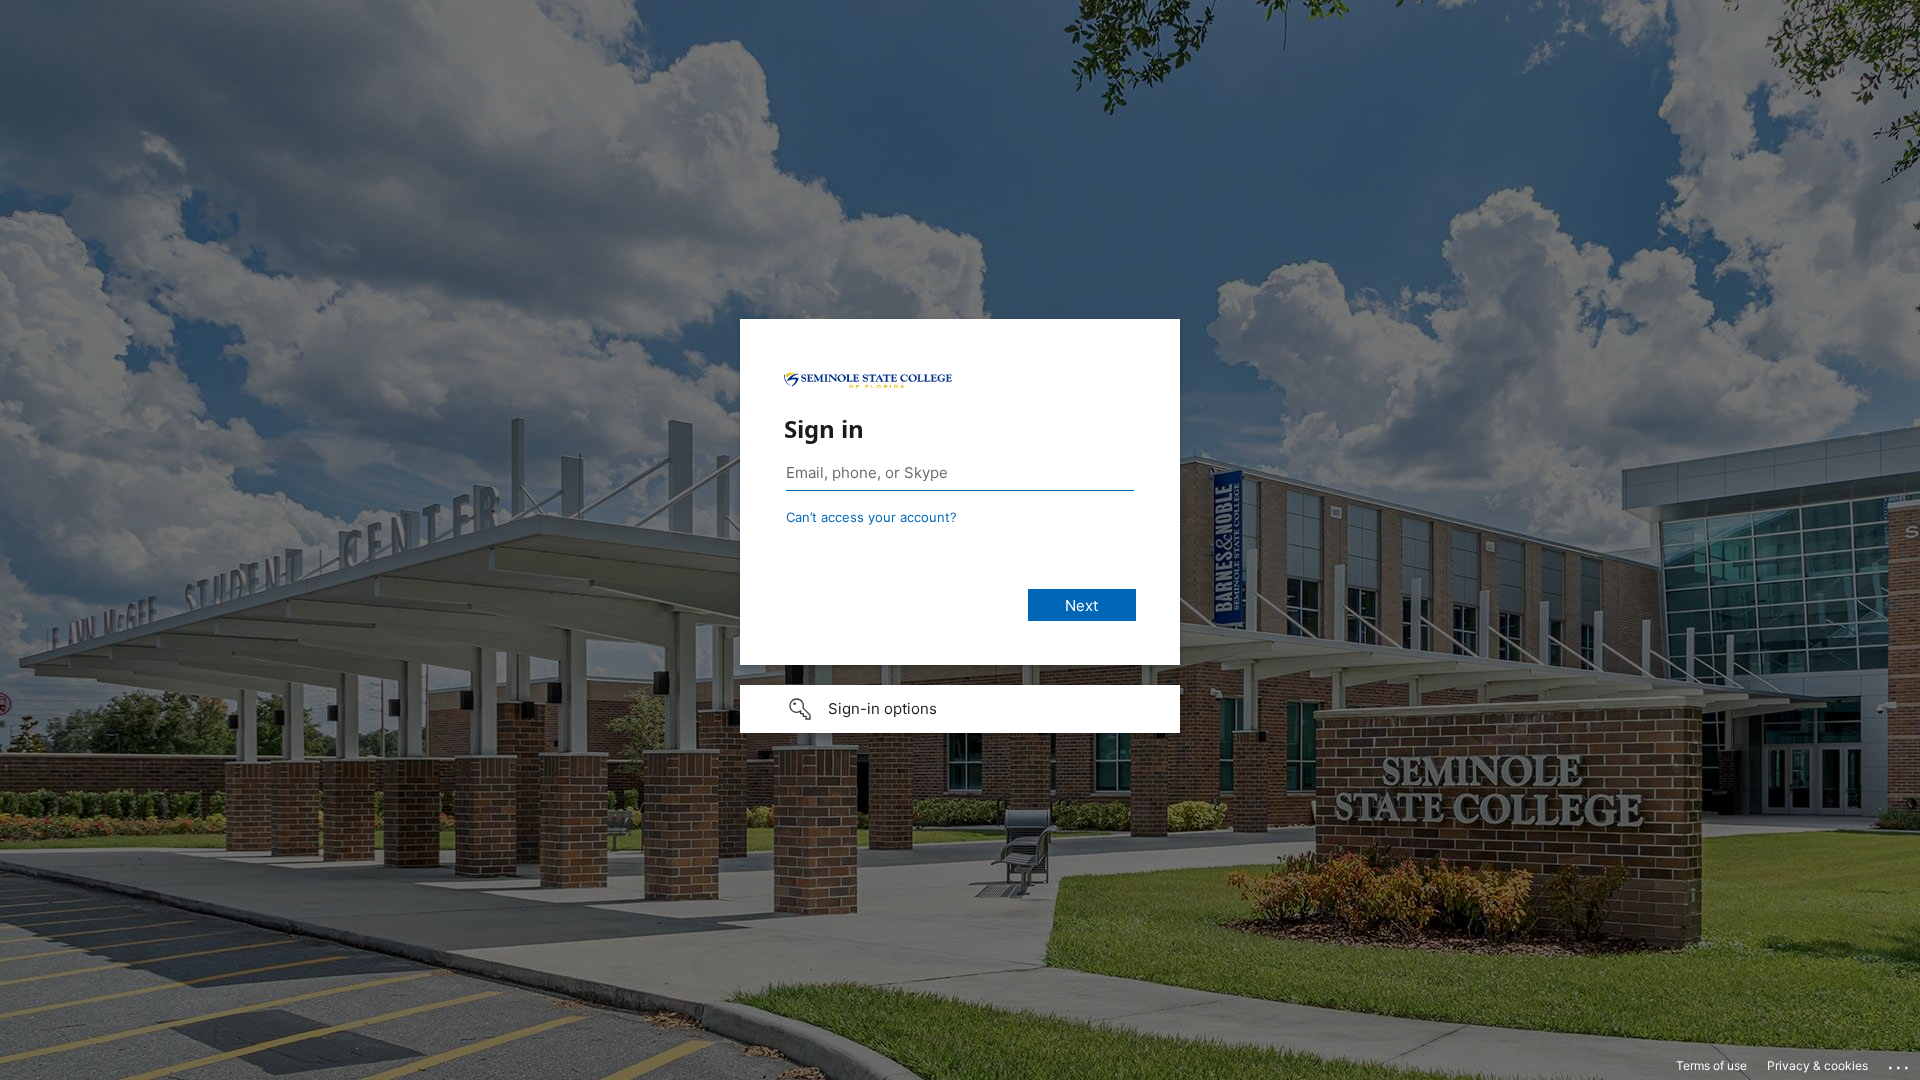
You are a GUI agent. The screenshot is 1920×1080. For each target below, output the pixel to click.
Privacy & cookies (1817, 1065)
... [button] (1900, 1063)
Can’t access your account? (871, 517)
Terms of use (1711, 1065)
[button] (960, 709)
